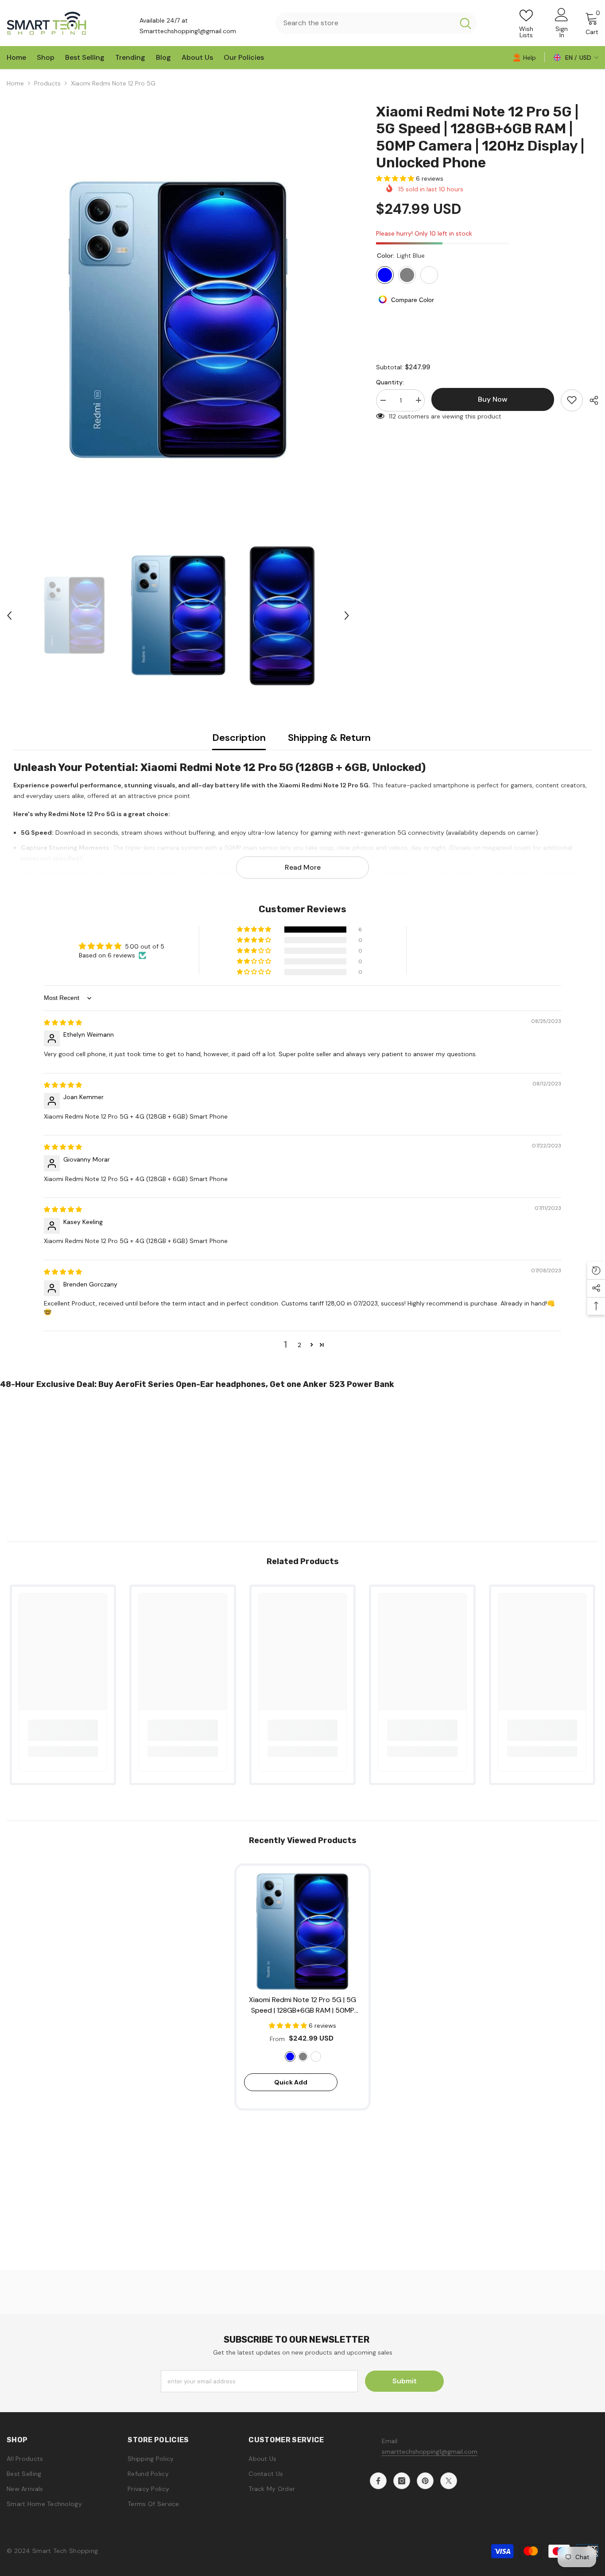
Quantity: (390, 382)
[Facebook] (378, 2481)
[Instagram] (402, 2481)
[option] (178, 320)
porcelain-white (316, 2057)
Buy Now (303, 2560)
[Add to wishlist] (572, 400)
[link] (524, 57)
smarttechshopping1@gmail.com (430, 2452)
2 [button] (299, 1345)
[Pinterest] (425, 2481)
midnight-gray (303, 2057)
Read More (303, 867)
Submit (405, 2381)
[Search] (376, 23)
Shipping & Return (329, 738)
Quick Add (291, 2082)
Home (15, 83)
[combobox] (365, 23)
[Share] (591, 400)
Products (47, 83)
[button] (9, 616)
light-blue (290, 2057)
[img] (63, 1023)
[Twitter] (449, 2481)
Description (239, 738)
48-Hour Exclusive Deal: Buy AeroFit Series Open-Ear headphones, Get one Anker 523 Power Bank (197, 1384)
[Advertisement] (266, 1462)
